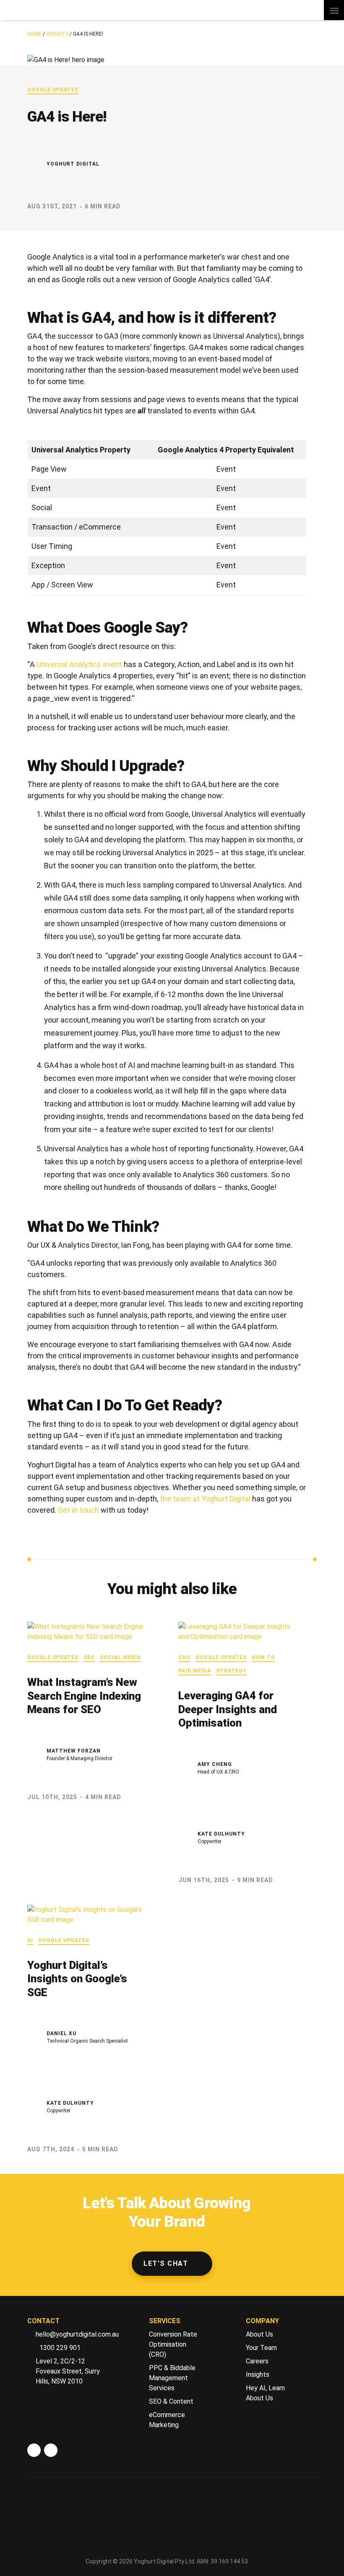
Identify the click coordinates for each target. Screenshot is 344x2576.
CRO (184, 1657)
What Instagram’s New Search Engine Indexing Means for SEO (84, 1696)
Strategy (231, 1671)
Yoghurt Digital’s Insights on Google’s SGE (77, 1979)
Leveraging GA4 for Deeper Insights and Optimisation (228, 1709)
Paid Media (195, 1671)
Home (34, 34)
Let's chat (166, 2263)
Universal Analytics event (79, 664)
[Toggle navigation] (334, 10)
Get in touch (78, 1510)
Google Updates (53, 90)
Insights (57, 34)
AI (30, 1940)
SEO (89, 1657)
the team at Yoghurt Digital (205, 1499)
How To (263, 1657)
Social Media (120, 1657)
